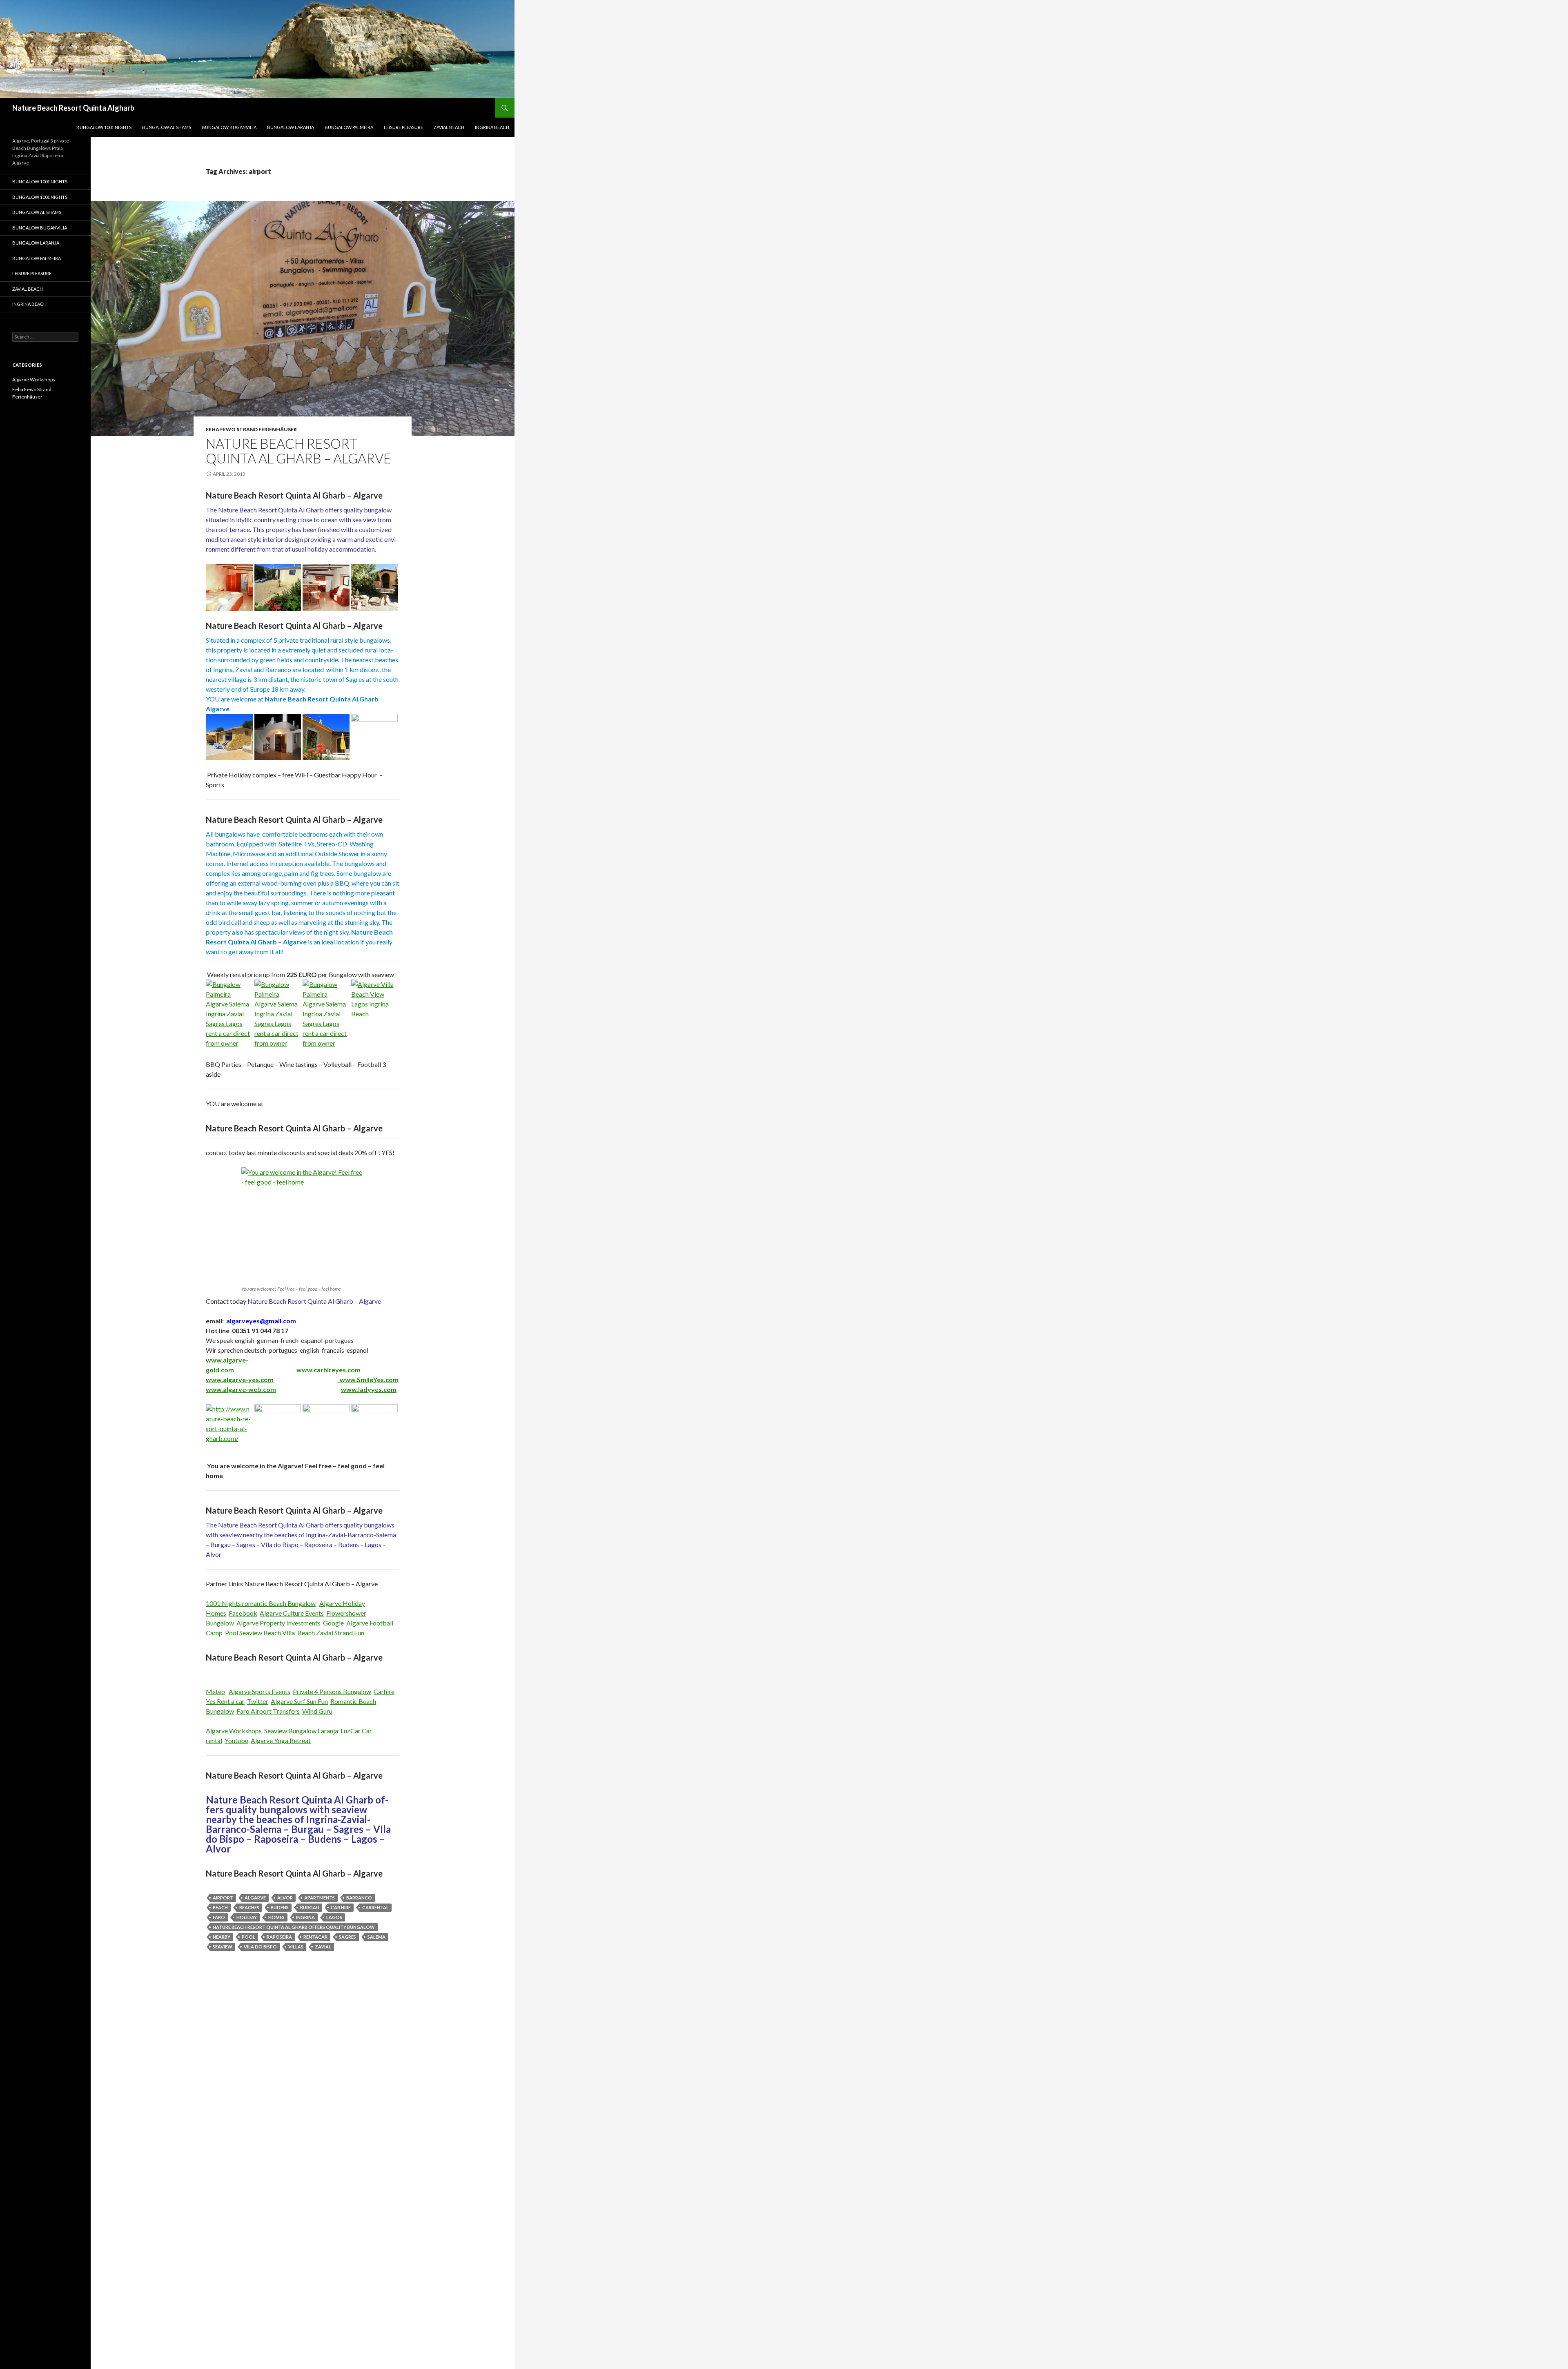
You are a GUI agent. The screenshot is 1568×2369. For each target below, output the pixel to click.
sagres (347, 1937)
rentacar (315, 1937)
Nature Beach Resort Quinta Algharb (73, 108)
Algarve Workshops (234, 1731)
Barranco (359, 1898)
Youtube (236, 1740)
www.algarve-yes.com (240, 1379)
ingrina (305, 1917)
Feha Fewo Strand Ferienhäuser (251, 429)
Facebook (243, 1613)
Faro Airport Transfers (268, 1711)
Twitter (258, 1701)
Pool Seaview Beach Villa (260, 1633)
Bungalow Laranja (291, 127)
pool (248, 1937)
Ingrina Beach (492, 127)
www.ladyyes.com (369, 1389)
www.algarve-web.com (241, 1389)
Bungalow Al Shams (167, 127)
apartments (320, 1898)
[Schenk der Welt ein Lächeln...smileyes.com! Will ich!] (339, 1379)
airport (223, 1898)
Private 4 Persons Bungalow (332, 1691)
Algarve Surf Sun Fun (299, 1701)
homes (276, 1917)
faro (219, 1917)
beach (220, 1907)
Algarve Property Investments (278, 1623)
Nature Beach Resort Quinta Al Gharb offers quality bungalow (294, 1927)
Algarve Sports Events (259, 1691)
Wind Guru (317, 1711)
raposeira (279, 1937)
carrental (375, 1907)
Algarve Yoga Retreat (281, 1740)
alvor (285, 1898)
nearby (222, 1937)
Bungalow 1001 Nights (104, 127)
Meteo (215, 1691)
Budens (280, 1907)
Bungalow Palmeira (349, 127)
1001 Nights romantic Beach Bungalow (261, 1603)
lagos (334, 1917)
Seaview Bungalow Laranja (301, 1731)
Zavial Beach (449, 127)
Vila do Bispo (260, 1947)
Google (333, 1623)
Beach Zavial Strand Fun (331, 1633)
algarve (255, 1898)
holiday (247, 1917)
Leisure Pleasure (403, 127)
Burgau (310, 1907)
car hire (341, 1907)
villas (296, 1947)
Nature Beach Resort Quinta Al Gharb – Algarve (298, 451)
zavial (323, 1947)
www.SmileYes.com (369, 1379)
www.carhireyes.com (329, 1370)
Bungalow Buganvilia (229, 127)
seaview (223, 1947)
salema (376, 1937)
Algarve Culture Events (292, 1613)
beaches (249, 1907)
